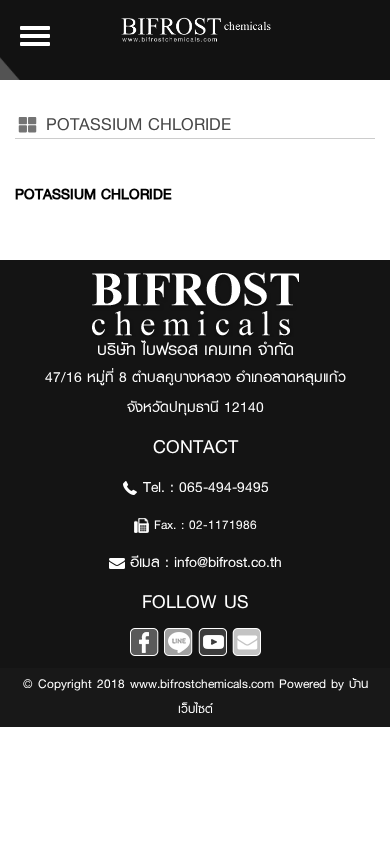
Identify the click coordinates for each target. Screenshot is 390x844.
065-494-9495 (224, 487)
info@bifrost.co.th (228, 562)
